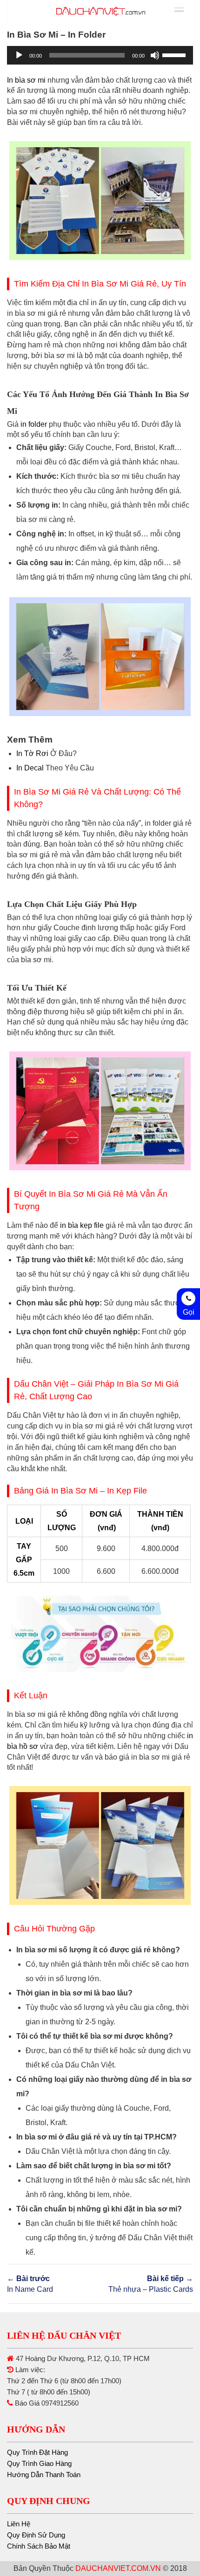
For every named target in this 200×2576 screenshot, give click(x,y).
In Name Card (30, 2284)
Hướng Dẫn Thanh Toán (44, 2475)
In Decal (30, 768)
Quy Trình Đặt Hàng (37, 2452)
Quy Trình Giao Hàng (39, 2463)
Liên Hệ (19, 2524)
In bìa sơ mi (26, 80)
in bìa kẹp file (82, 1225)
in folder (34, 424)
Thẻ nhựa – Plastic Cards (151, 2284)
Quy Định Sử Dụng (36, 2535)
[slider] (175, 54)
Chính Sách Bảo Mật (39, 2546)
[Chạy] (19, 55)
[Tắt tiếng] (155, 55)
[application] (100, 55)
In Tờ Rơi (32, 753)
